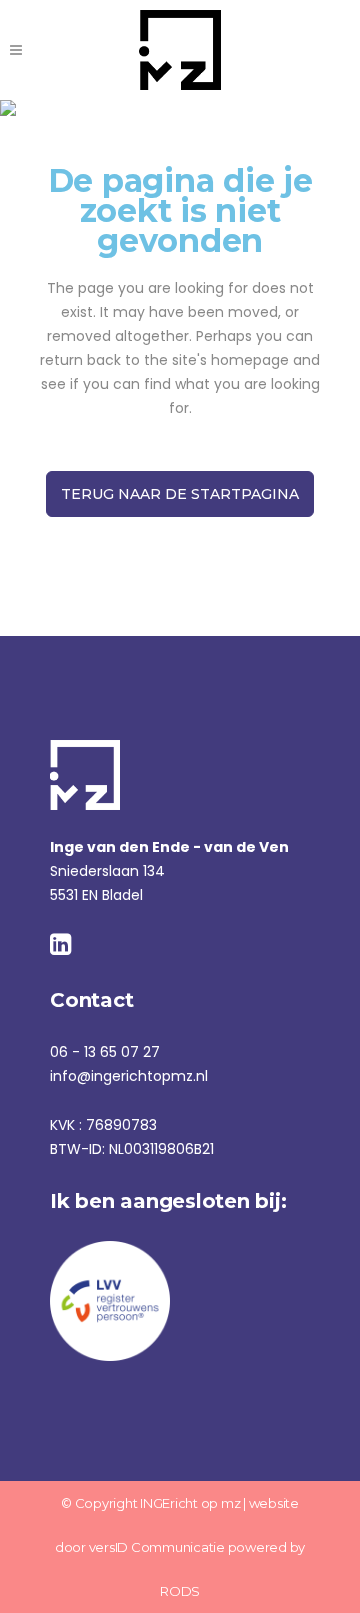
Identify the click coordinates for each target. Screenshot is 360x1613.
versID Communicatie (157, 1547)
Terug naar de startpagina (180, 494)
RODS (180, 1591)
